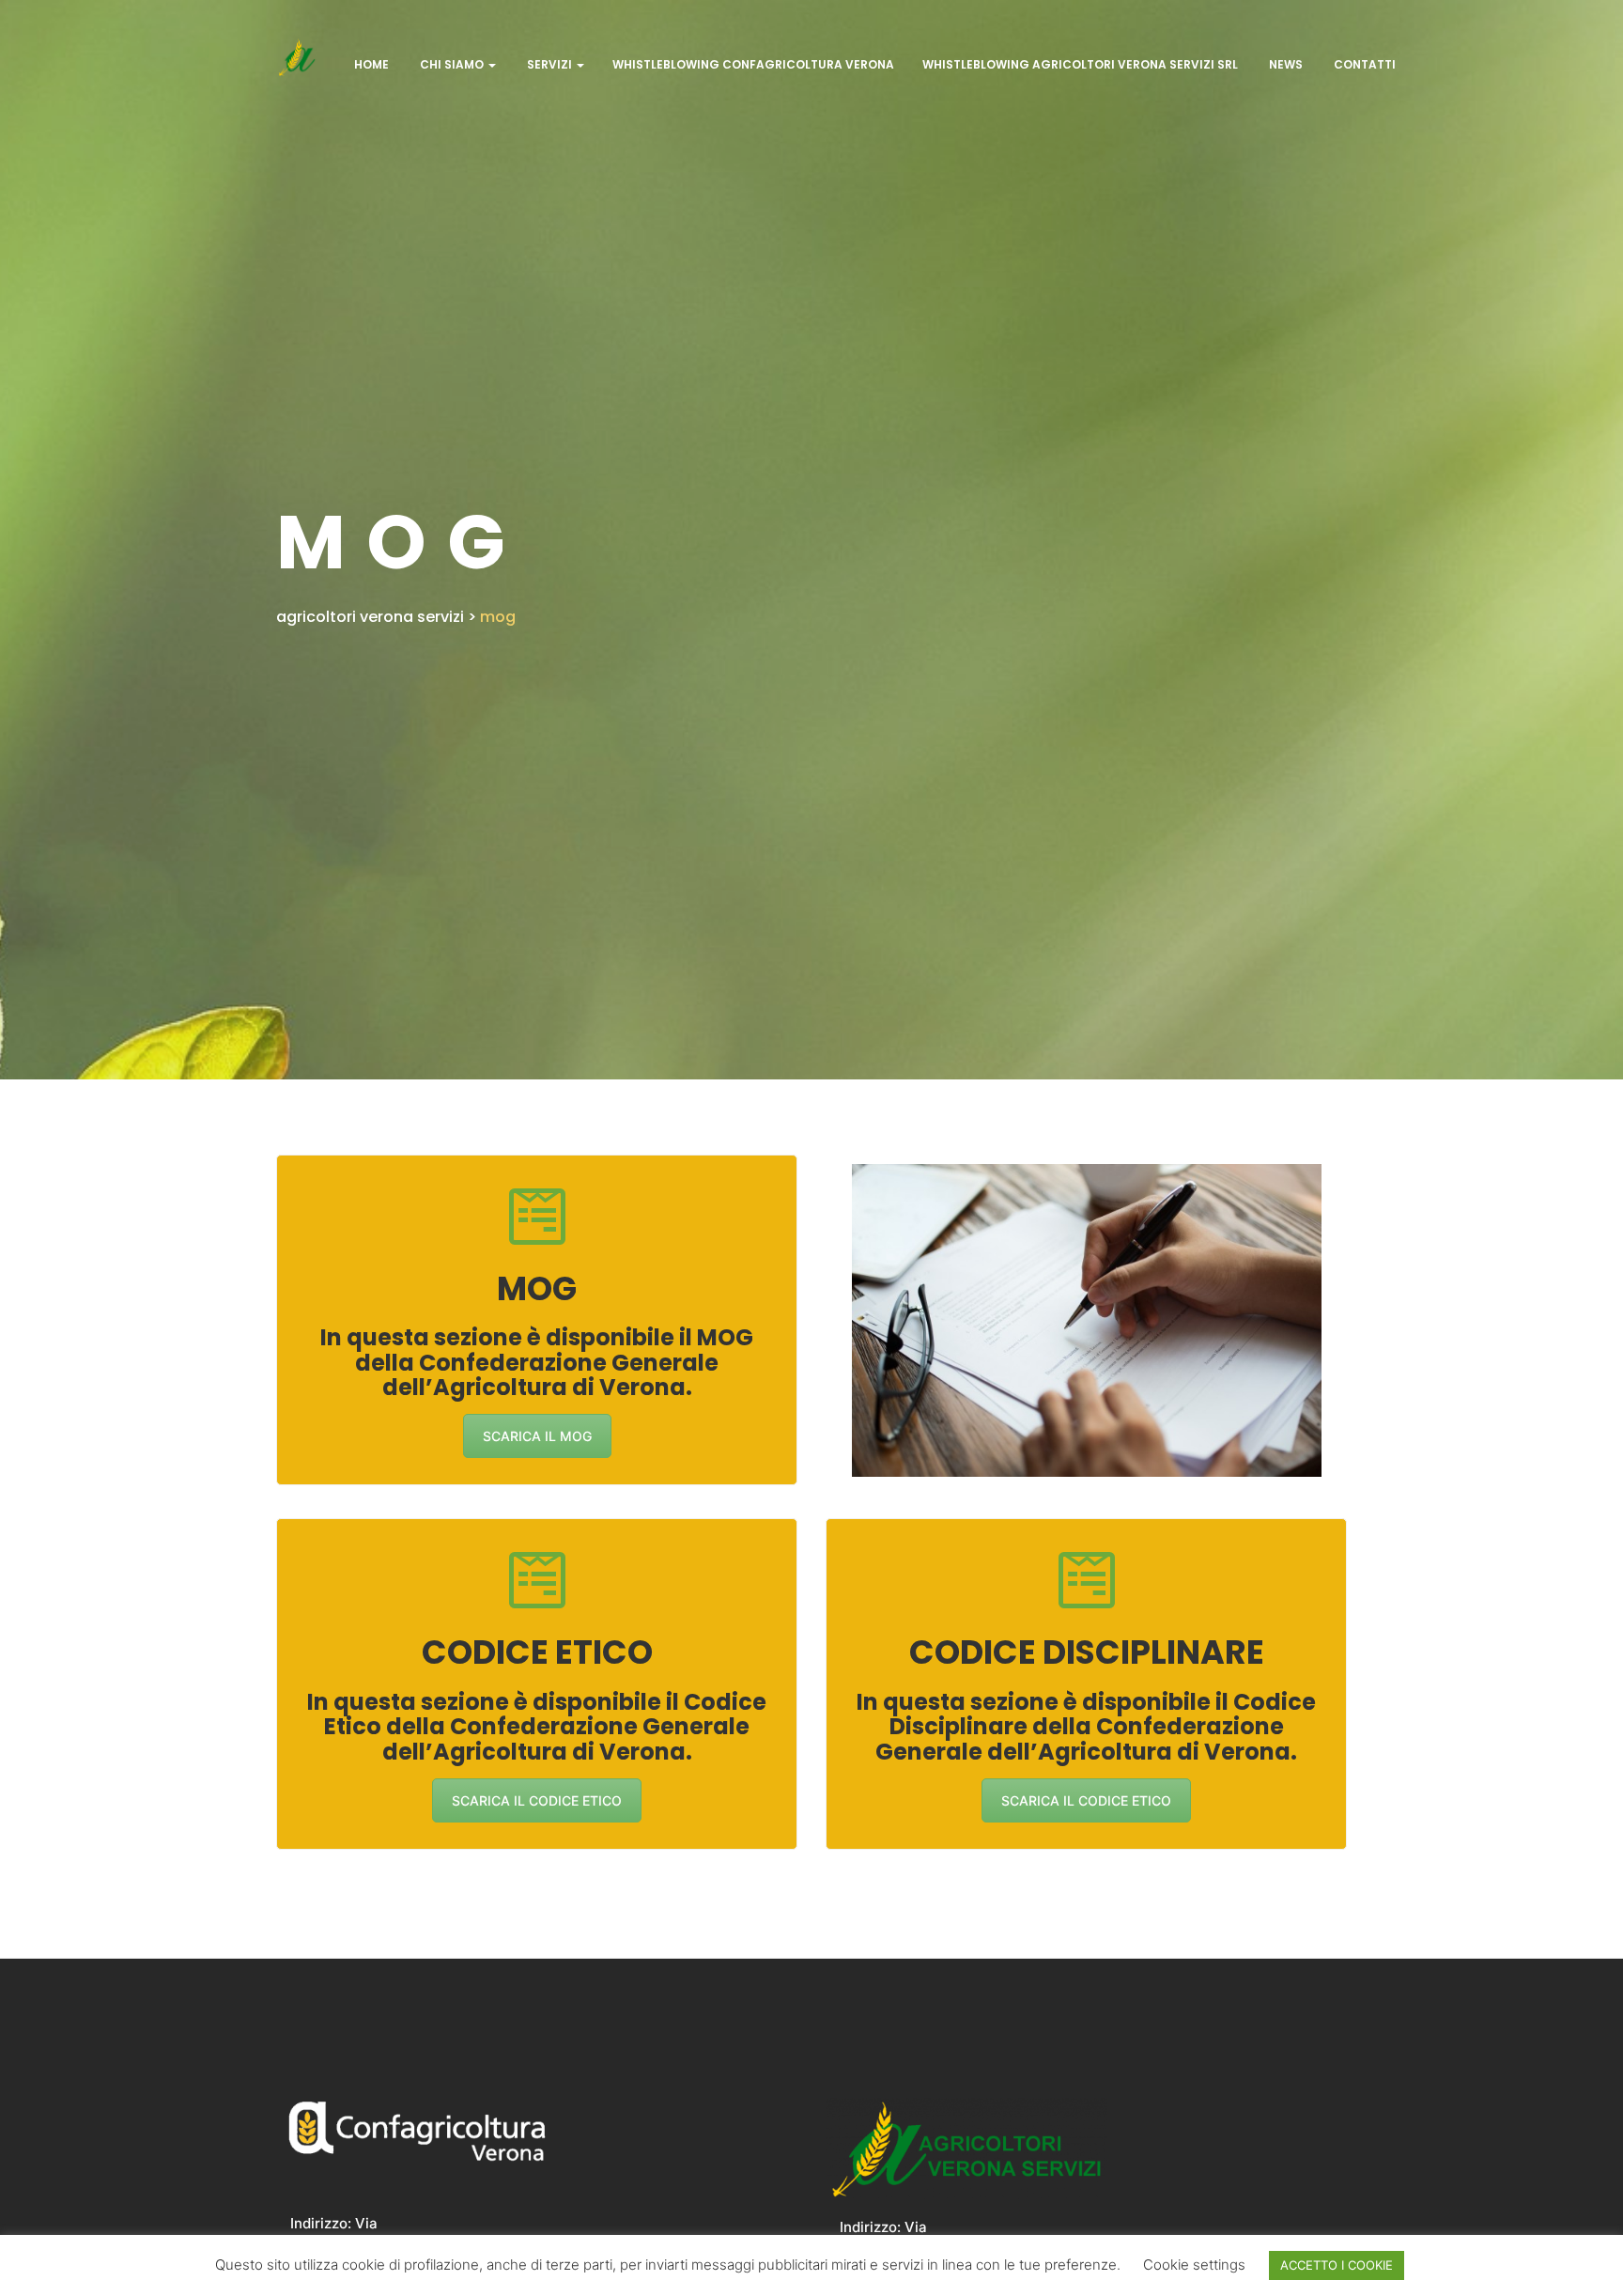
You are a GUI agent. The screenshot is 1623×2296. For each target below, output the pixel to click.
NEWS (1284, 64)
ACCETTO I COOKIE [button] (1337, 2265)
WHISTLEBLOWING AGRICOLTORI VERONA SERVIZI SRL (1080, 64)
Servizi (549, 64)
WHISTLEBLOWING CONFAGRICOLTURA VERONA (753, 64)
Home (370, 64)
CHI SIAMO (452, 64)
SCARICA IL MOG (537, 1436)
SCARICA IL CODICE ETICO (537, 1800)
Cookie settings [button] (1194, 2265)
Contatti (1363, 64)
